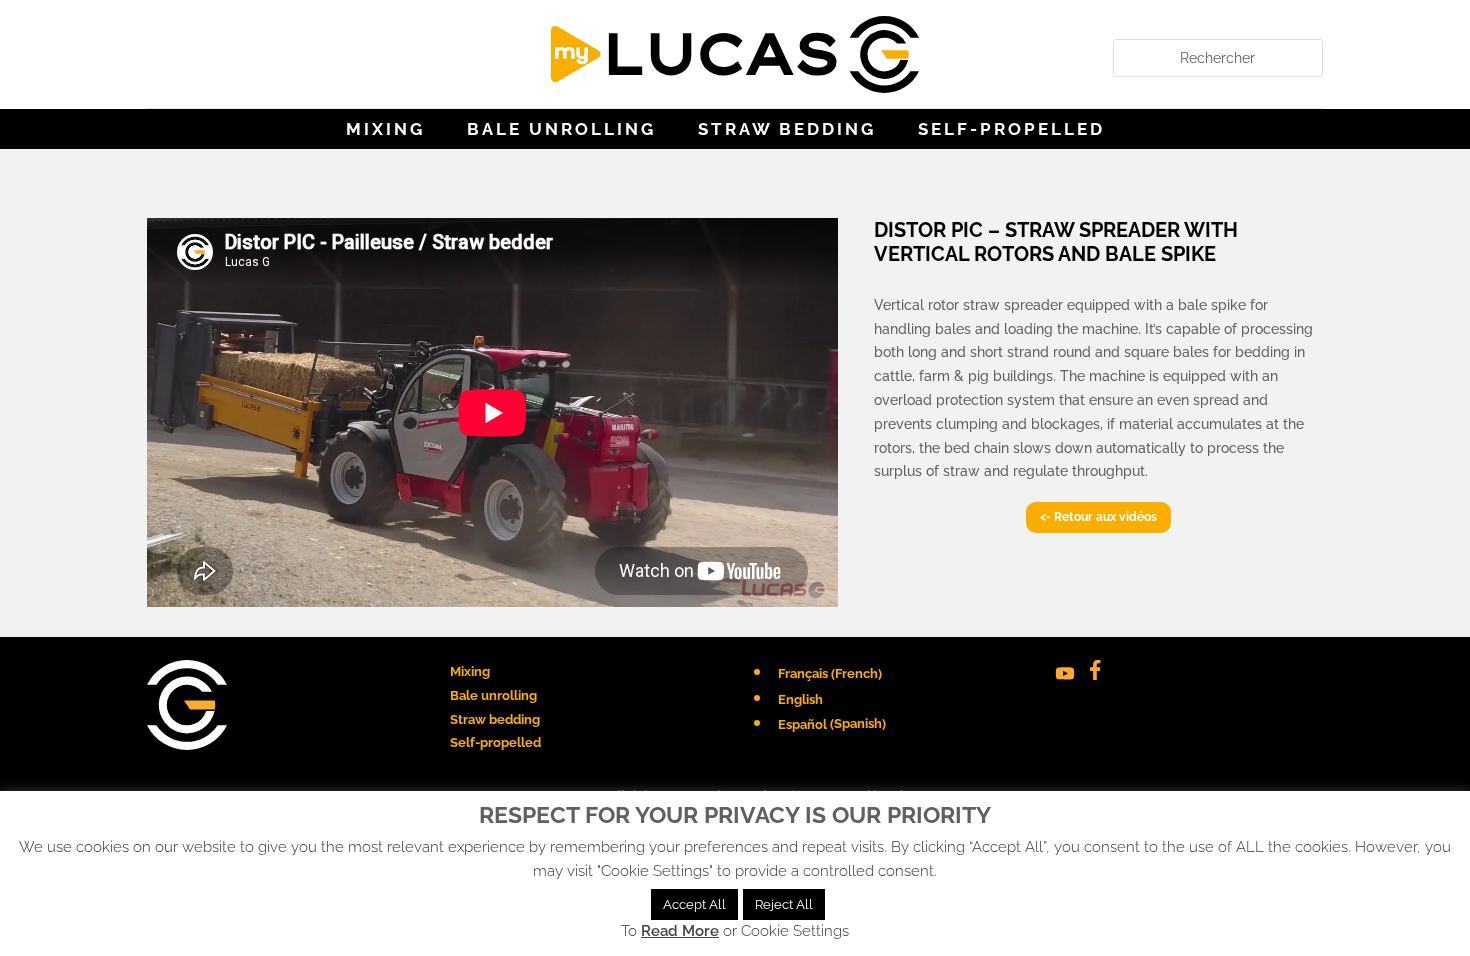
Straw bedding (787, 130)
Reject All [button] (784, 904)
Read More (680, 931)
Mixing (385, 130)
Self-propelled (1011, 130)
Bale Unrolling (561, 130)
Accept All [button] (694, 904)
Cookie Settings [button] (795, 931)
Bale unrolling (493, 695)
